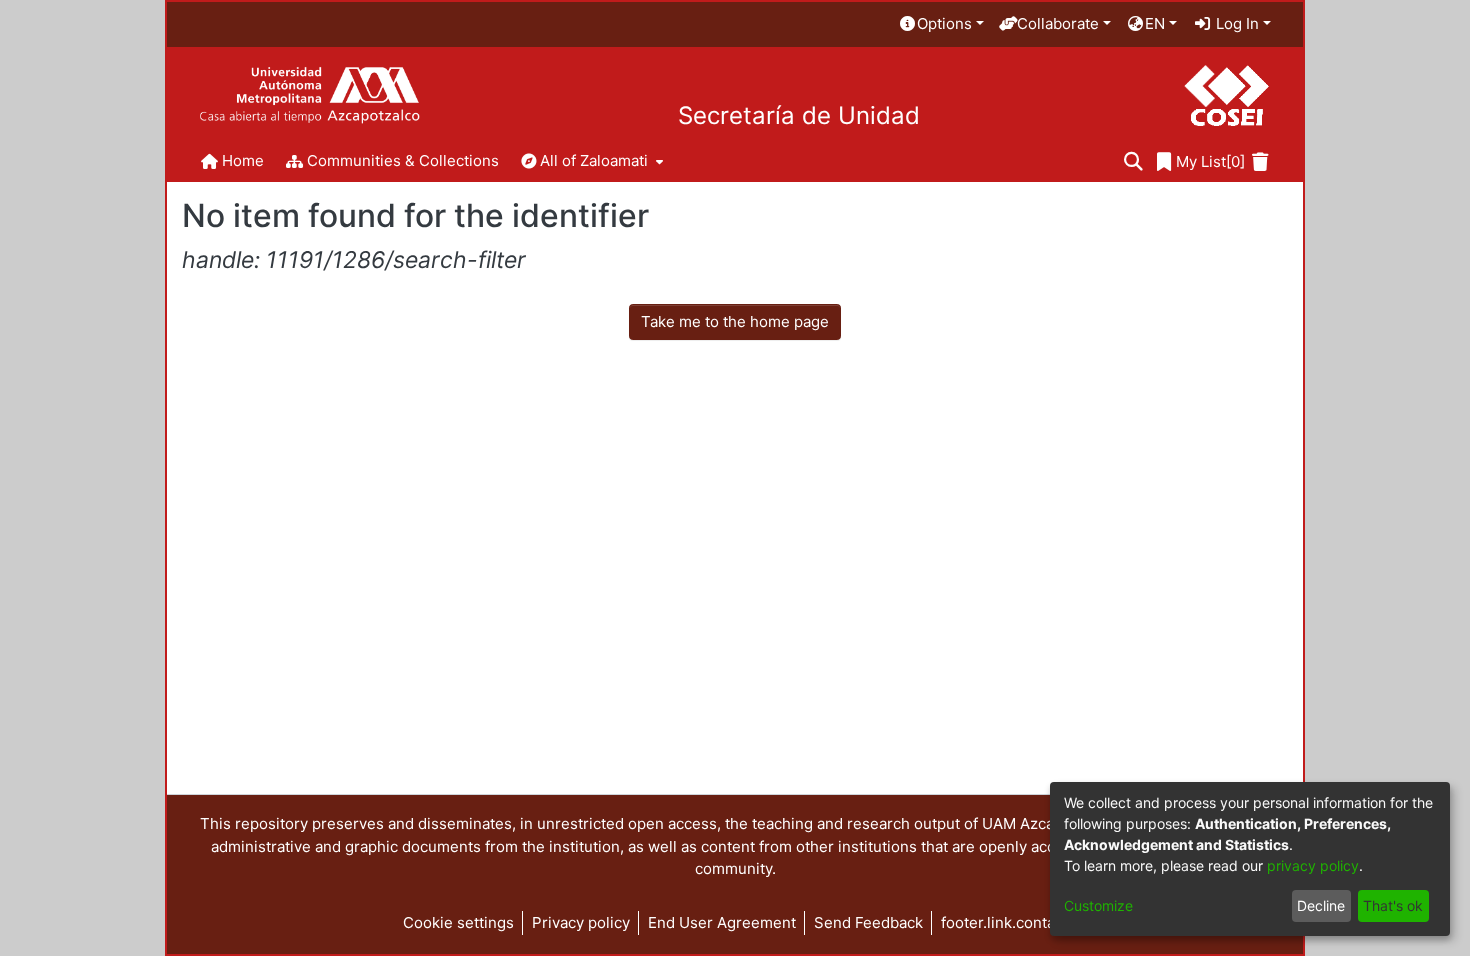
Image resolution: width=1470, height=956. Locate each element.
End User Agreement (722, 922)
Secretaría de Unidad (799, 116)
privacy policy (1313, 865)
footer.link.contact (1004, 922)
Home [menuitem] (243, 160)
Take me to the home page (735, 321)
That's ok (1393, 905)
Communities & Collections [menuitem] (403, 160)
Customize (1098, 905)
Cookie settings (458, 922)
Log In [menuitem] (1235, 23)
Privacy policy (581, 922)
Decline (1321, 905)
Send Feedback (868, 922)
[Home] (309, 95)
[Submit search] (1133, 162)
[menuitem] (941, 24)
